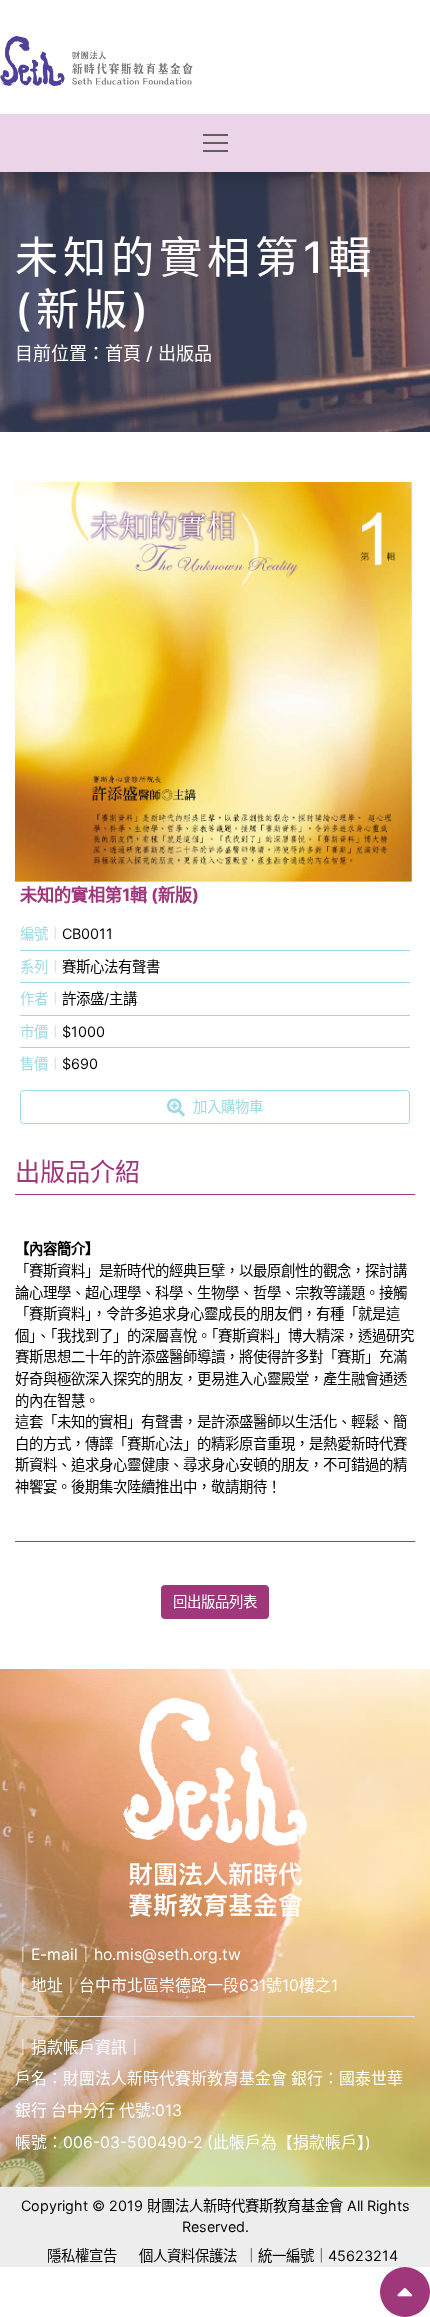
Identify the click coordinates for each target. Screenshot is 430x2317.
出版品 (185, 353)
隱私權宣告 (82, 2255)
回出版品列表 (215, 1601)
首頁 (123, 353)
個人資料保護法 (188, 2255)
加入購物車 (228, 1106)
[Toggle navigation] (215, 143)
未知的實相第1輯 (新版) (109, 894)
